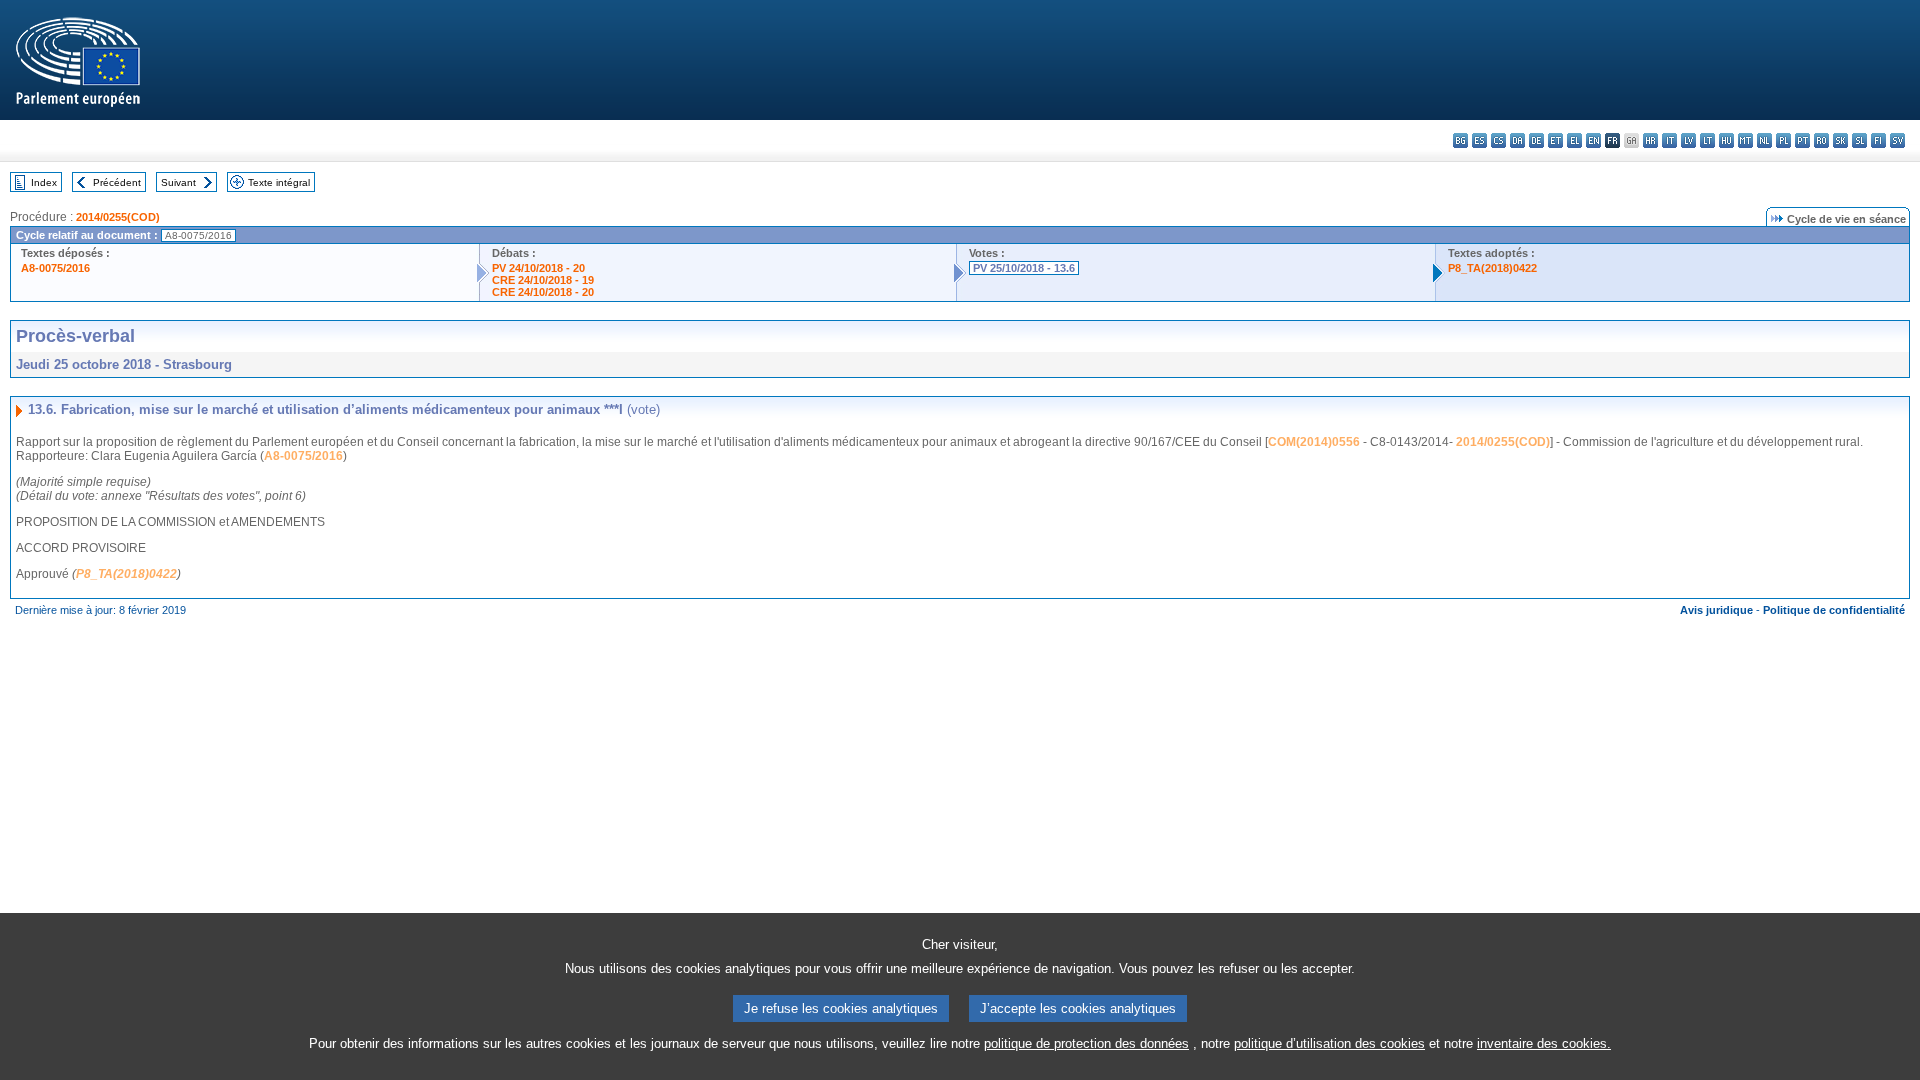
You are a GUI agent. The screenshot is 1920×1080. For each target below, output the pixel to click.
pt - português (1802, 140)
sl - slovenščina (1859, 140)
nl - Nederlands (1764, 140)
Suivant (178, 182)
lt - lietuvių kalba (1707, 140)
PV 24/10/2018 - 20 (538, 268)
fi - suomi (1878, 140)
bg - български (1460, 140)
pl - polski (1783, 140)
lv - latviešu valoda (1688, 140)
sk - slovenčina (1840, 140)
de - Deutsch (1536, 140)
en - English (1593, 140)
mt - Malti (1745, 140)
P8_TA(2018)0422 (1492, 268)
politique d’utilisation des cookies (1329, 1043)
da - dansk (1517, 140)
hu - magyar (1726, 140)
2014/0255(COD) (118, 217)
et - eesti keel (1555, 140)
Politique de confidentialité (1834, 610)
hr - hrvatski (1650, 140)
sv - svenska (1897, 140)
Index (44, 182)
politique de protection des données (1086, 1043)
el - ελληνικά (1574, 140)
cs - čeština (1498, 140)
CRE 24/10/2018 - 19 (543, 280)
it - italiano (1669, 140)
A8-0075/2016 (55, 268)
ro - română (1821, 140)
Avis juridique (1716, 610)
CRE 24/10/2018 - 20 (543, 292)
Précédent (117, 182)
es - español (1479, 140)
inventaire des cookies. (1544, 1043)
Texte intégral (279, 182)
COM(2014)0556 (1314, 442)
